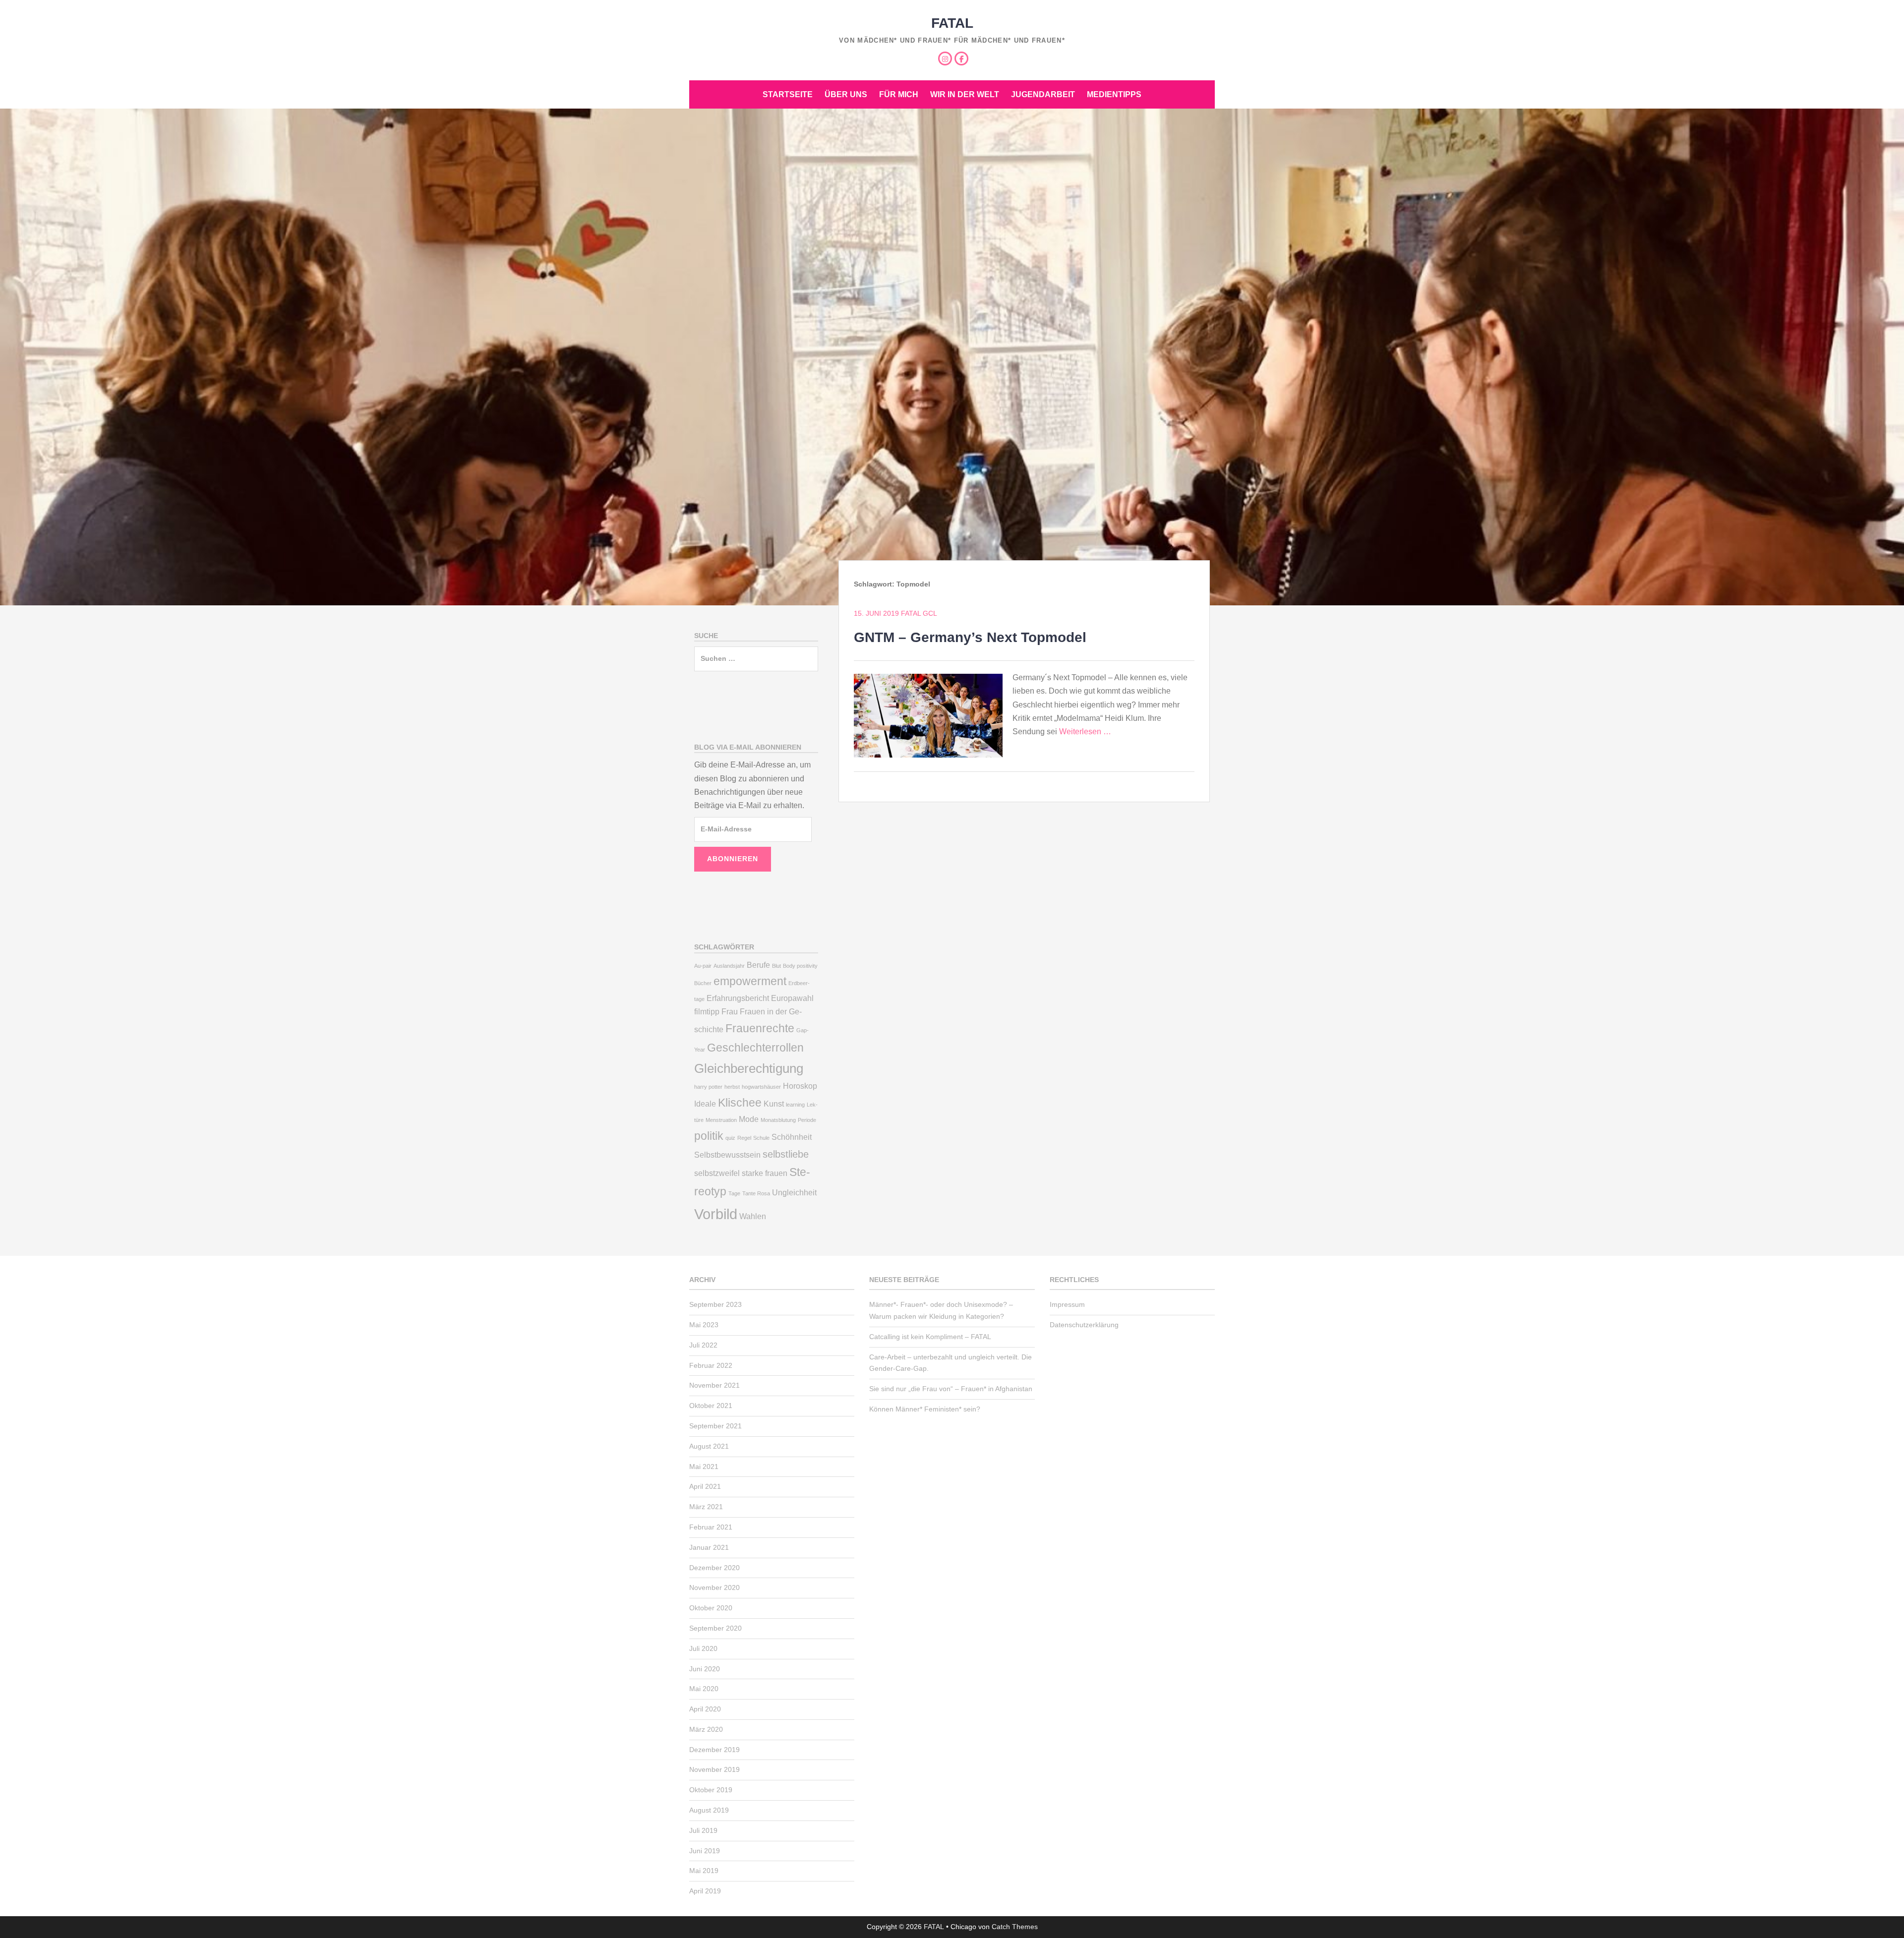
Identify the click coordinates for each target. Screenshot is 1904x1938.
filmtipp (707, 1011)
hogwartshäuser (761, 1087)
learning (795, 1105)
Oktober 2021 (711, 1406)
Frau (730, 1011)
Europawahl (792, 998)
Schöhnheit (792, 1137)
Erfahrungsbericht (738, 998)
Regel (744, 1138)
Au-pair (703, 966)
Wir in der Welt (965, 94)
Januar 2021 (709, 1547)
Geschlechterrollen (755, 1048)
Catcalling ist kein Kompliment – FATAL (930, 1337)
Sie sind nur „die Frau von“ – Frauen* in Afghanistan (951, 1389)
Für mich (899, 94)
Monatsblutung (778, 1120)
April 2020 (705, 1709)
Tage (734, 1193)
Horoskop (800, 1086)
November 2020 (714, 1587)
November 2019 (714, 1769)
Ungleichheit (794, 1192)
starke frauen (765, 1173)
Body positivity (800, 966)
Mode (749, 1119)
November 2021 (714, 1385)
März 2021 (706, 1507)
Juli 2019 (703, 1830)
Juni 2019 (705, 1851)
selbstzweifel (717, 1173)
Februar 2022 (711, 1365)
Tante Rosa (756, 1193)
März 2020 (706, 1729)
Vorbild (716, 1214)
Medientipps (1114, 94)
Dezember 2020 (714, 1568)
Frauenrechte (760, 1028)
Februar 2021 (711, 1527)
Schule (761, 1138)
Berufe (758, 965)
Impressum (1067, 1304)
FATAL (952, 23)
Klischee (740, 1103)
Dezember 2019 (714, 1750)
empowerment (750, 981)
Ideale (705, 1104)
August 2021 (709, 1446)
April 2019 (705, 1891)
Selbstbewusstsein (727, 1155)
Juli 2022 (703, 1345)
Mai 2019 (704, 1871)
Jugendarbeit (1043, 94)
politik (709, 1136)
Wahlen (753, 1216)
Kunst (774, 1104)
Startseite (788, 94)
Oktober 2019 (711, 1790)
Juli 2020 (703, 1648)
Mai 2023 (704, 1325)
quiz (730, 1138)
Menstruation (721, 1120)
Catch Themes (1015, 1927)
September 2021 (715, 1426)
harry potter (708, 1087)
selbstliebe (786, 1154)
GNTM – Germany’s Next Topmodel (970, 637)
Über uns (846, 94)
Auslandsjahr (729, 966)
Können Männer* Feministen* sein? (925, 1409)
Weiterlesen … (1085, 732)
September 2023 (715, 1304)
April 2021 (705, 1486)
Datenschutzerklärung (1084, 1325)
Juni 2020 (705, 1669)
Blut (776, 966)
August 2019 (709, 1810)
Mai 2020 (704, 1689)
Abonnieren (733, 859)
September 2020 (715, 1628)
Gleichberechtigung (749, 1068)
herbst (732, 1087)
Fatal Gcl (919, 613)
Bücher (703, 983)
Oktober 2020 (711, 1608)
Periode (807, 1120)
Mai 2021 (704, 1467)
